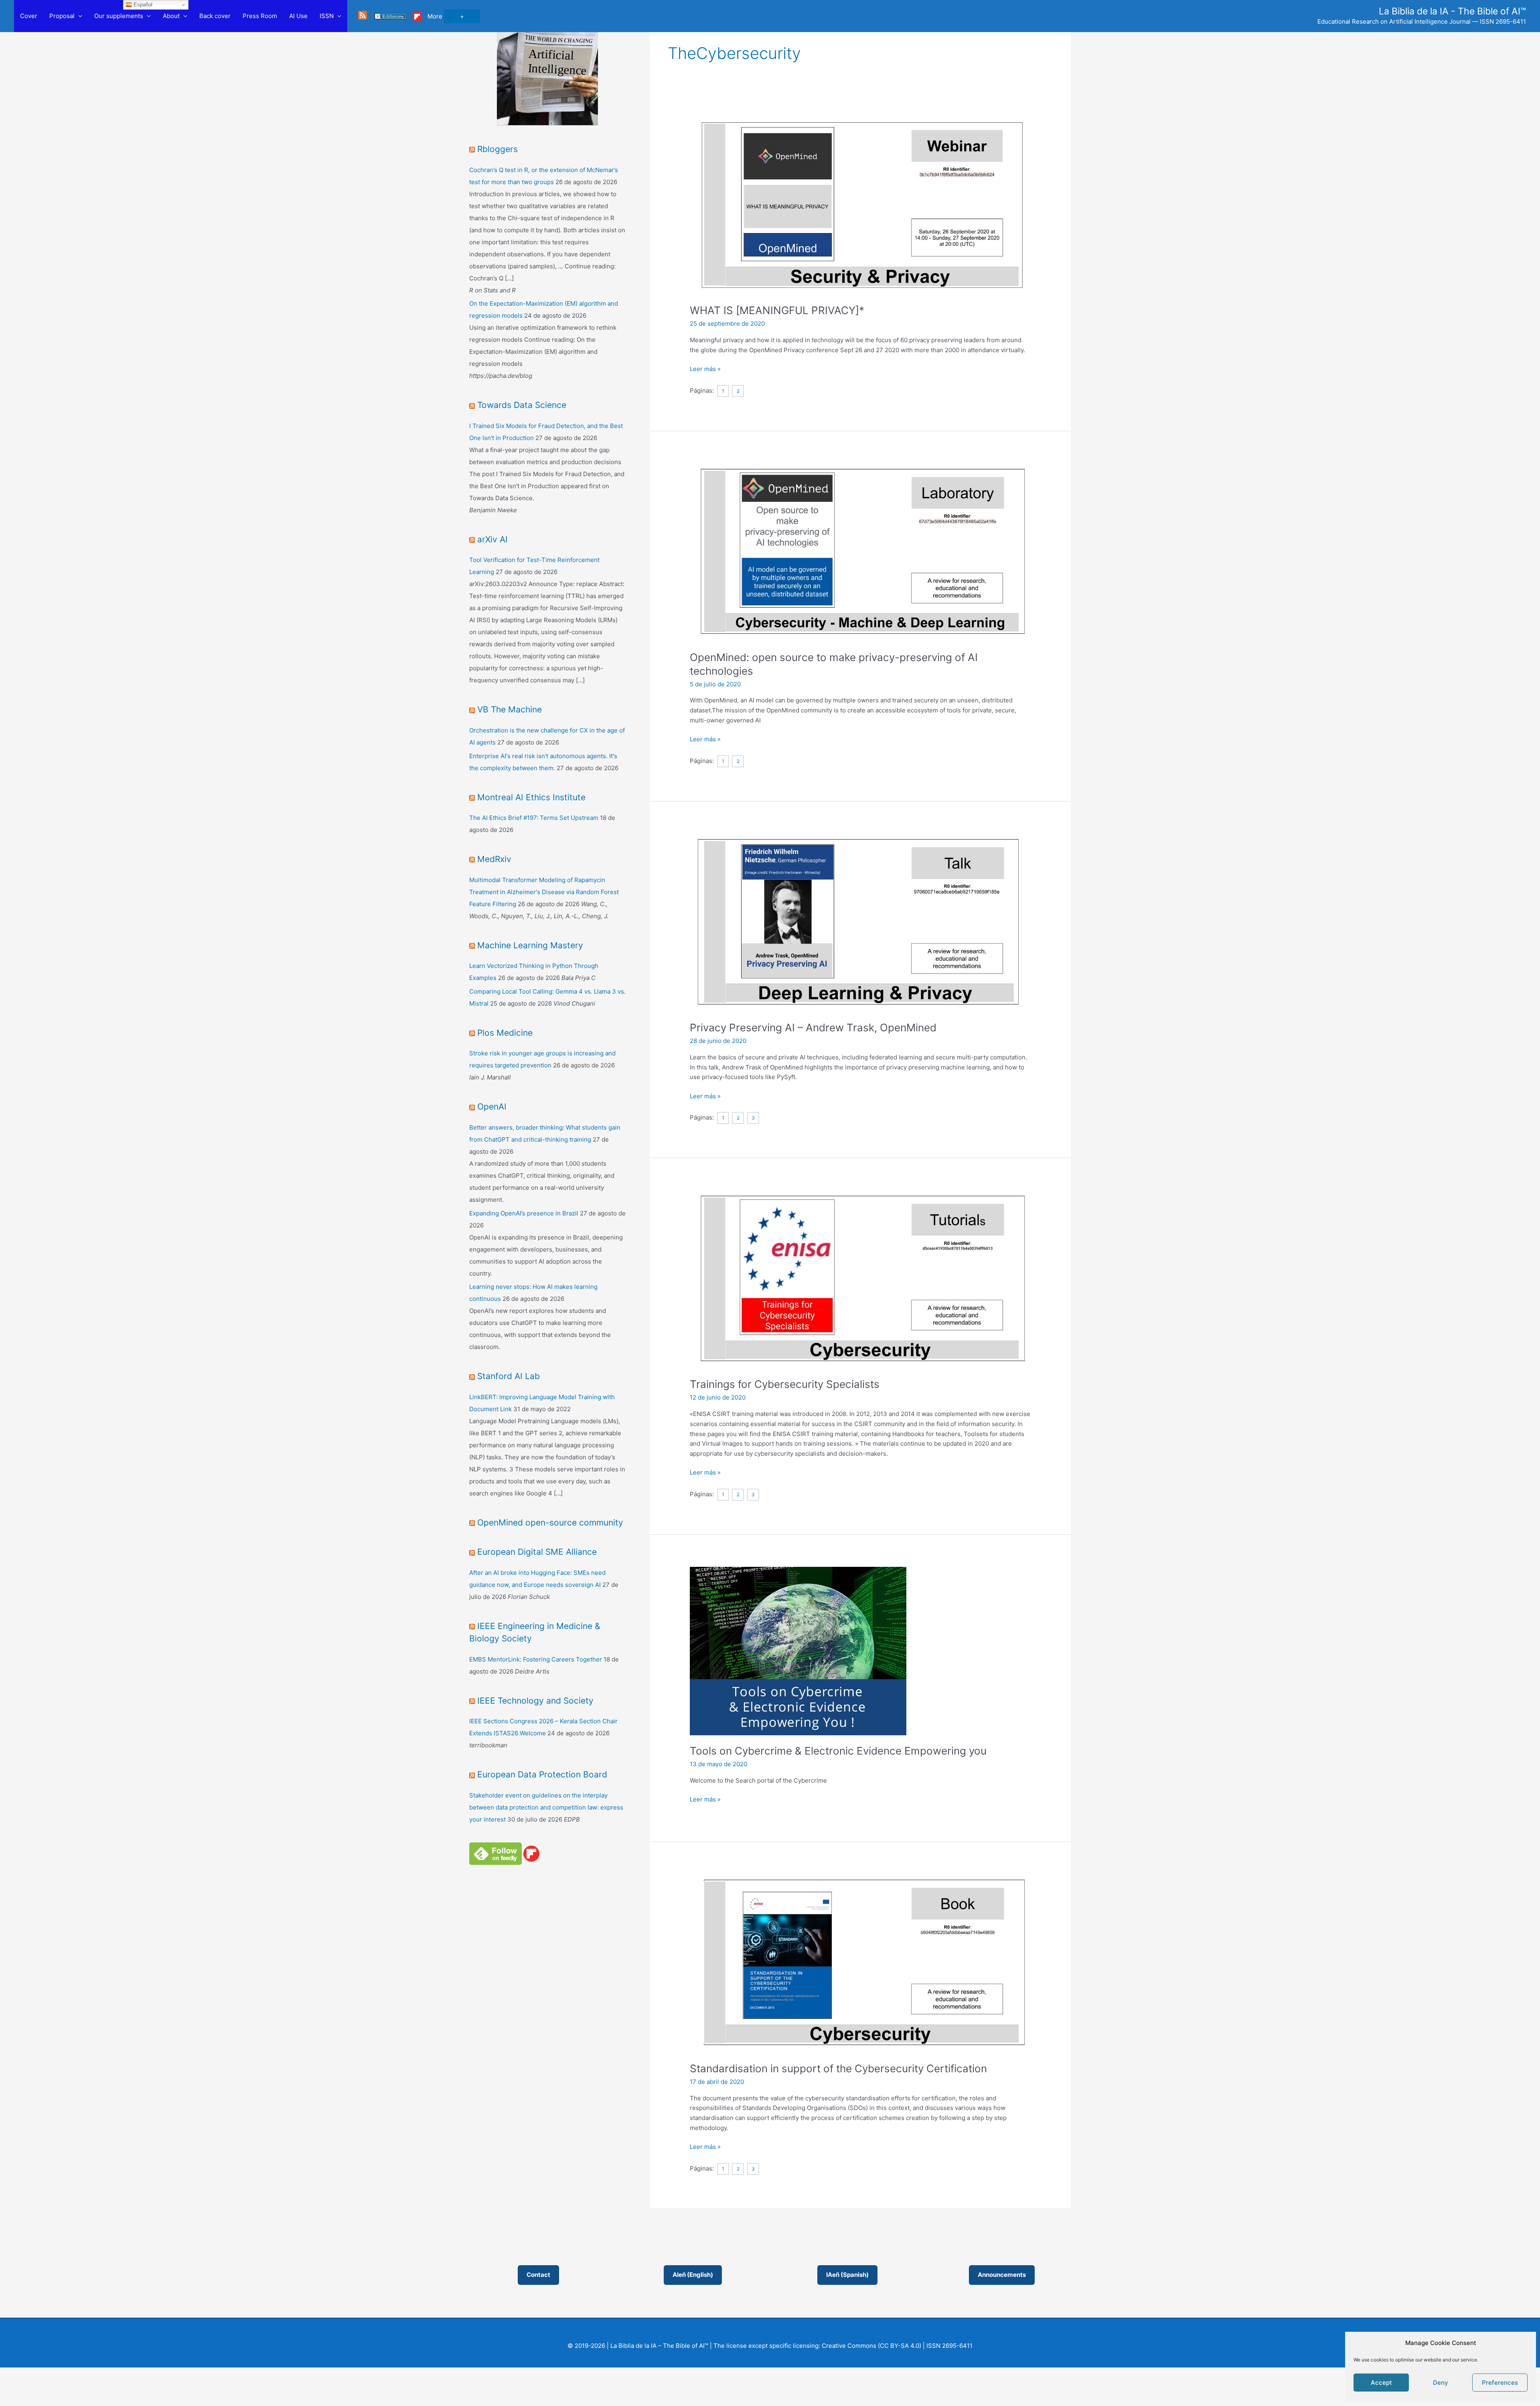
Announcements (1002, 2275)
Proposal (62, 16)
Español (142, 5)
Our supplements (119, 16)
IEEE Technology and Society (535, 1701)
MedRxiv (494, 859)
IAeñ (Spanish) (847, 2275)
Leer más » (705, 369)
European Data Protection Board (542, 1774)
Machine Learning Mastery (530, 945)
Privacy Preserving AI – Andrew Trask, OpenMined (813, 1028)
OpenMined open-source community (550, 1523)
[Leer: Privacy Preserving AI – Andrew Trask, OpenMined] (860, 922)
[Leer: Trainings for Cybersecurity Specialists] (860, 1279)
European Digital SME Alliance (537, 1552)
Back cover (215, 16)
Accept (1381, 2383)
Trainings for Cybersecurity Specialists (785, 1384)
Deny (1441, 2383)
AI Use (298, 16)
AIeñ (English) (693, 2275)
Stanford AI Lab (509, 1376)
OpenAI (492, 1107)
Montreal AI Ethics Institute (531, 797)
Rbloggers (497, 149)
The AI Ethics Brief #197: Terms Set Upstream (534, 818)
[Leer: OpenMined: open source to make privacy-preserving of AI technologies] (860, 552)
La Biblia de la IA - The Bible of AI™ (1452, 11)
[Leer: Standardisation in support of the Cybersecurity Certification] (860, 1963)
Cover (29, 16)
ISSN (327, 16)
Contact (538, 2275)
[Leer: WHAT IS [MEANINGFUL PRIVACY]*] (860, 205)
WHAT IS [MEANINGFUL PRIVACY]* (777, 310)
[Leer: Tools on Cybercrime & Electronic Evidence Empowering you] (798, 1650)
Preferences (1500, 2383)
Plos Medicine (505, 1033)
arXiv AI (492, 539)
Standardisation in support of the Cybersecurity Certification (838, 2068)
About (171, 16)
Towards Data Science (522, 405)
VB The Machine (510, 709)
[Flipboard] (417, 16)
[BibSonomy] (391, 16)
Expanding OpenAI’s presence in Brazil (524, 1213)
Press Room (260, 16)
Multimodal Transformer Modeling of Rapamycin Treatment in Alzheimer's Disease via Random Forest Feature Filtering (544, 892)
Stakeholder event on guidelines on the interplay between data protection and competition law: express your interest (546, 1807)
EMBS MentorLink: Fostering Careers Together (536, 1659)
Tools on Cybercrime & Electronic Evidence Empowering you (838, 1751)
